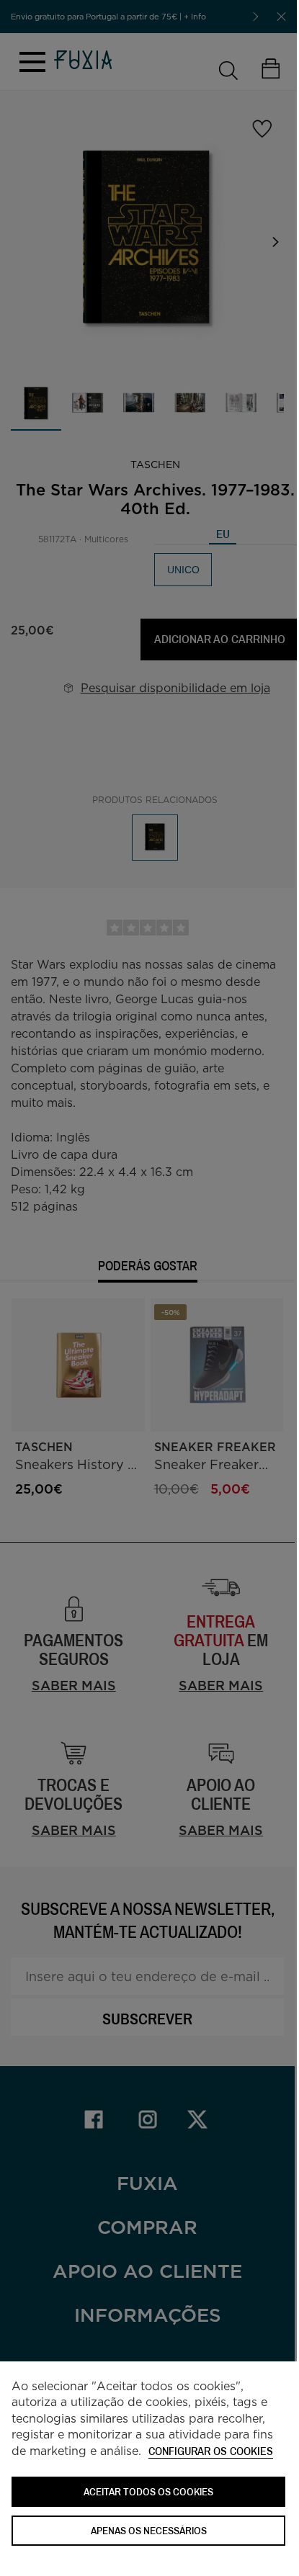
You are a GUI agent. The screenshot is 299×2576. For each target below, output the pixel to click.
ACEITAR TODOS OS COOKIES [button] (148, 2491)
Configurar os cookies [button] (211, 2452)
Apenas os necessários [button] (149, 2530)
